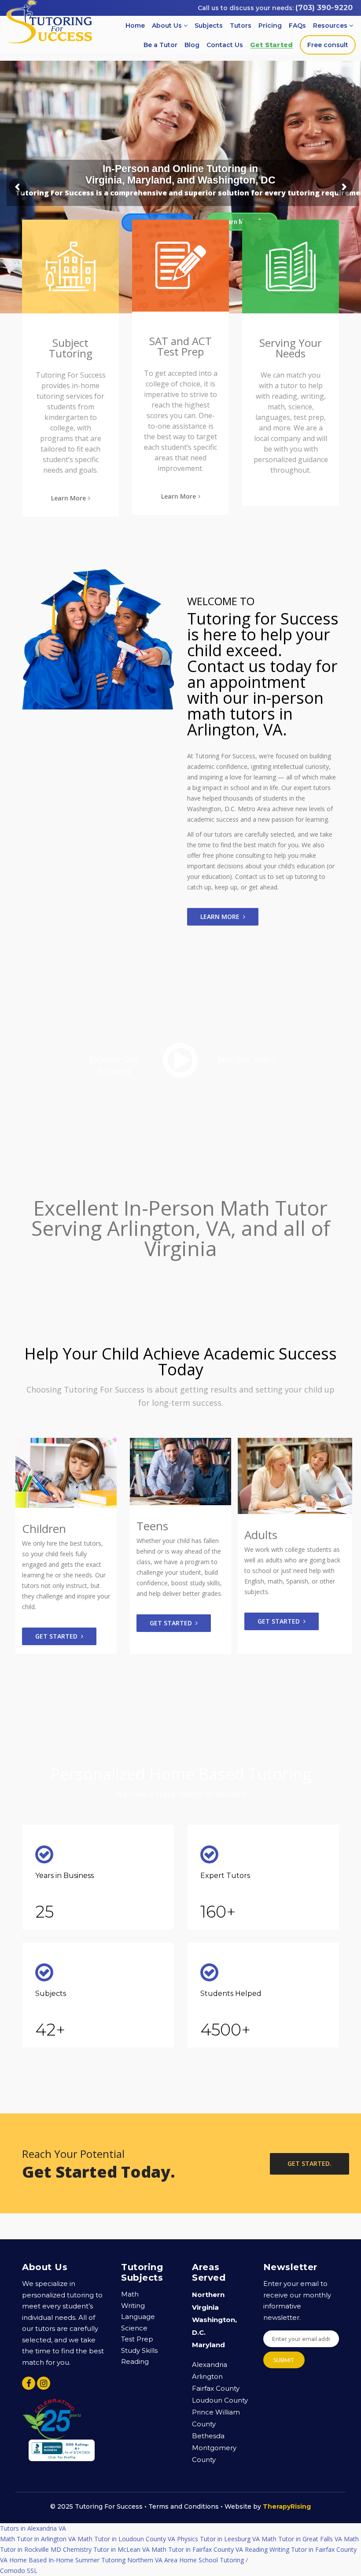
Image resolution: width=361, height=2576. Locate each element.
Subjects (209, 26)
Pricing (270, 26)
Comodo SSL (19, 2528)
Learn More (68, 498)
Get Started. (309, 2163)
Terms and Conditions (184, 2506)
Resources (331, 26)
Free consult (328, 45)
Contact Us (225, 45)
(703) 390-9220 (324, 8)
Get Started (271, 45)
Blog (192, 45)
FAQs (297, 26)
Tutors (241, 26)
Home (135, 26)
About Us (168, 26)
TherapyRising (287, 2506)
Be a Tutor (160, 45)
